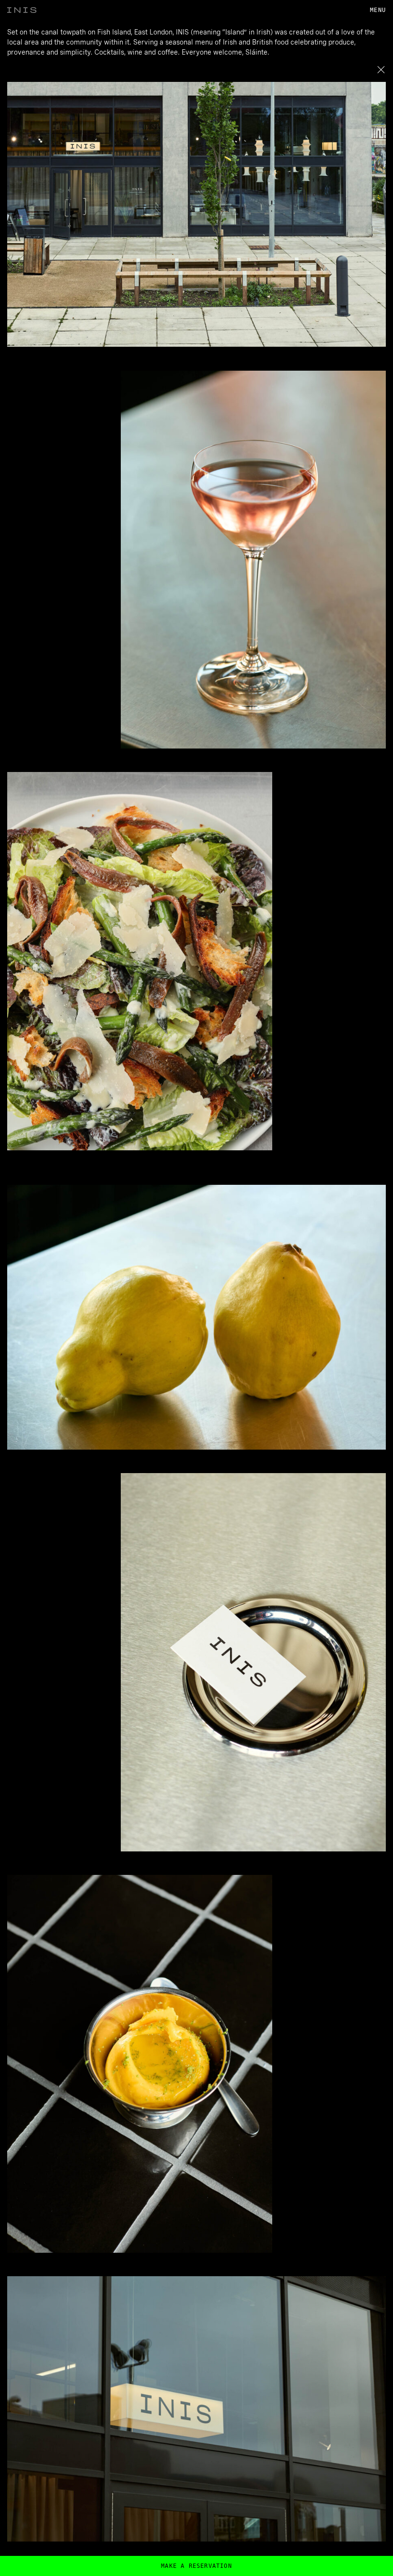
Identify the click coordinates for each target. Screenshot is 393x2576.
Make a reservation (196, 2566)
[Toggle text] (381, 69)
